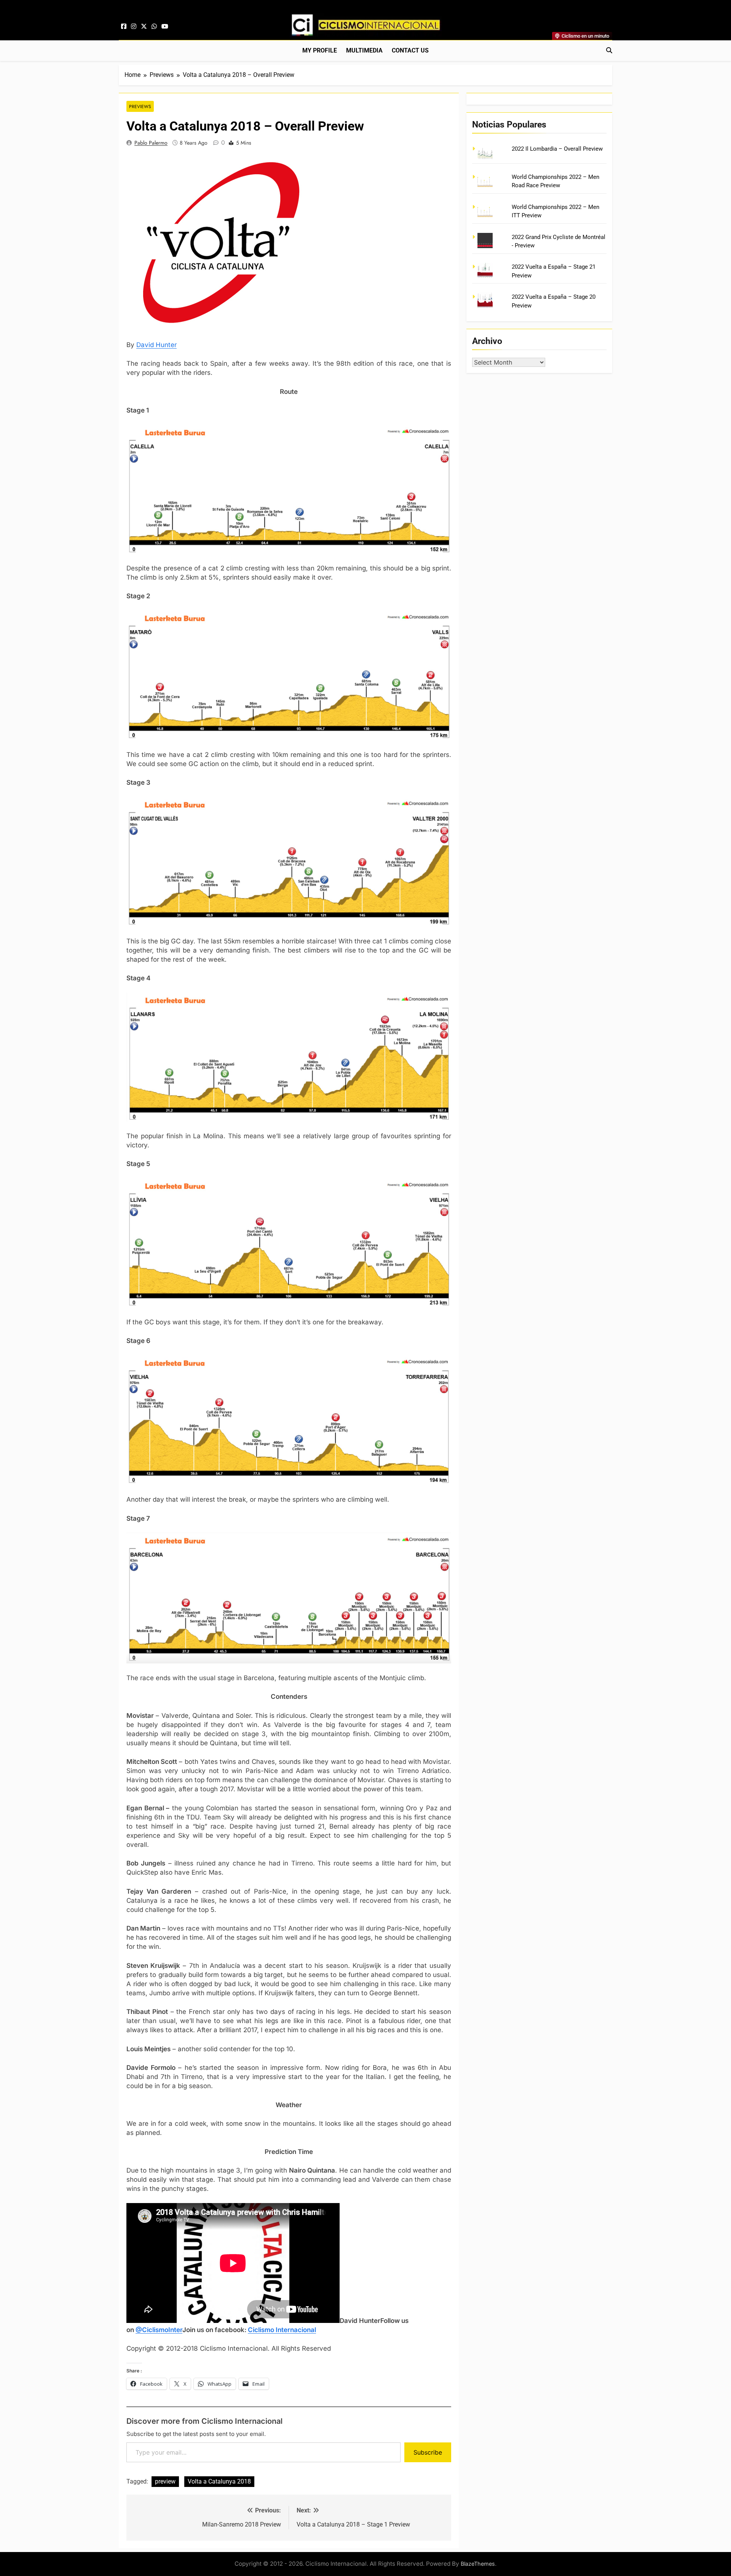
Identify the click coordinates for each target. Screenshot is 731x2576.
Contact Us (410, 50)
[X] (144, 27)
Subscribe (428, 2452)
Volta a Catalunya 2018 (219, 2481)
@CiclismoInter (159, 2330)
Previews (140, 106)
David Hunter (156, 345)
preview (165, 2481)
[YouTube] (165, 27)
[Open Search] (609, 50)
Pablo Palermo (151, 143)
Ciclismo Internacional (282, 2330)
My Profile (320, 50)
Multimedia (364, 50)
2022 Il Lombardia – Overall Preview (557, 149)
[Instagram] (134, 27)
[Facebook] (124, 27)
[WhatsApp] (154, 27)
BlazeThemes (478, 2564)
